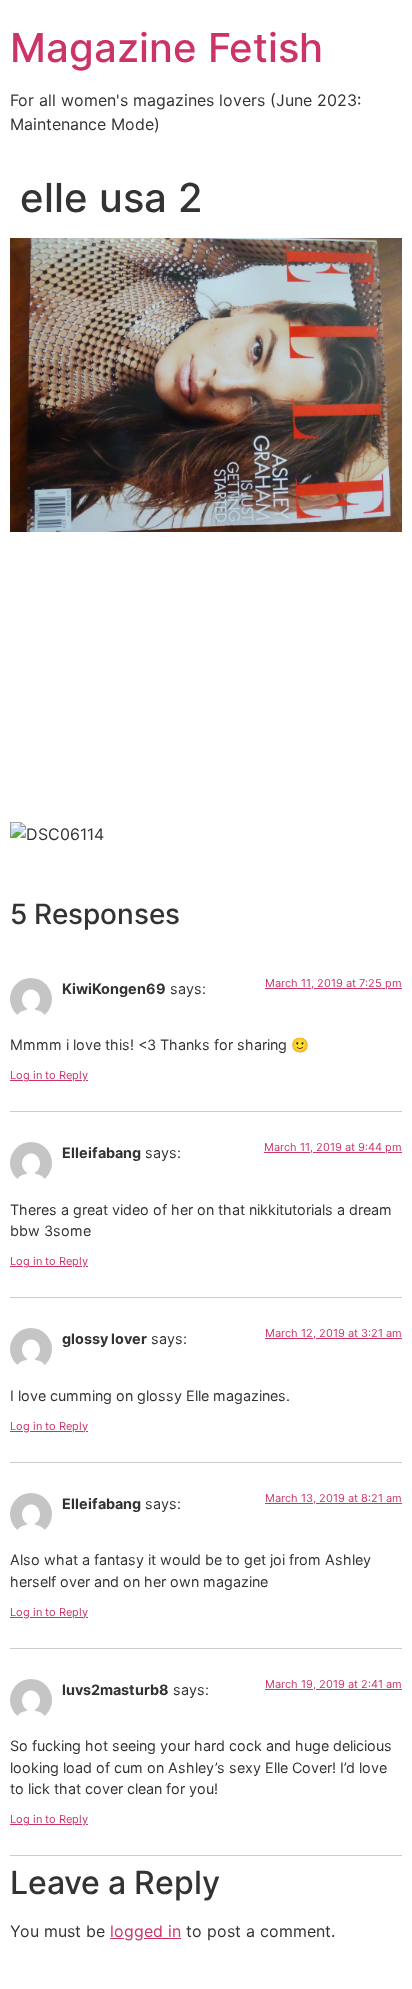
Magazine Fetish (166, 47)
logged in (145, 1931)
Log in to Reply (49, 1075)
